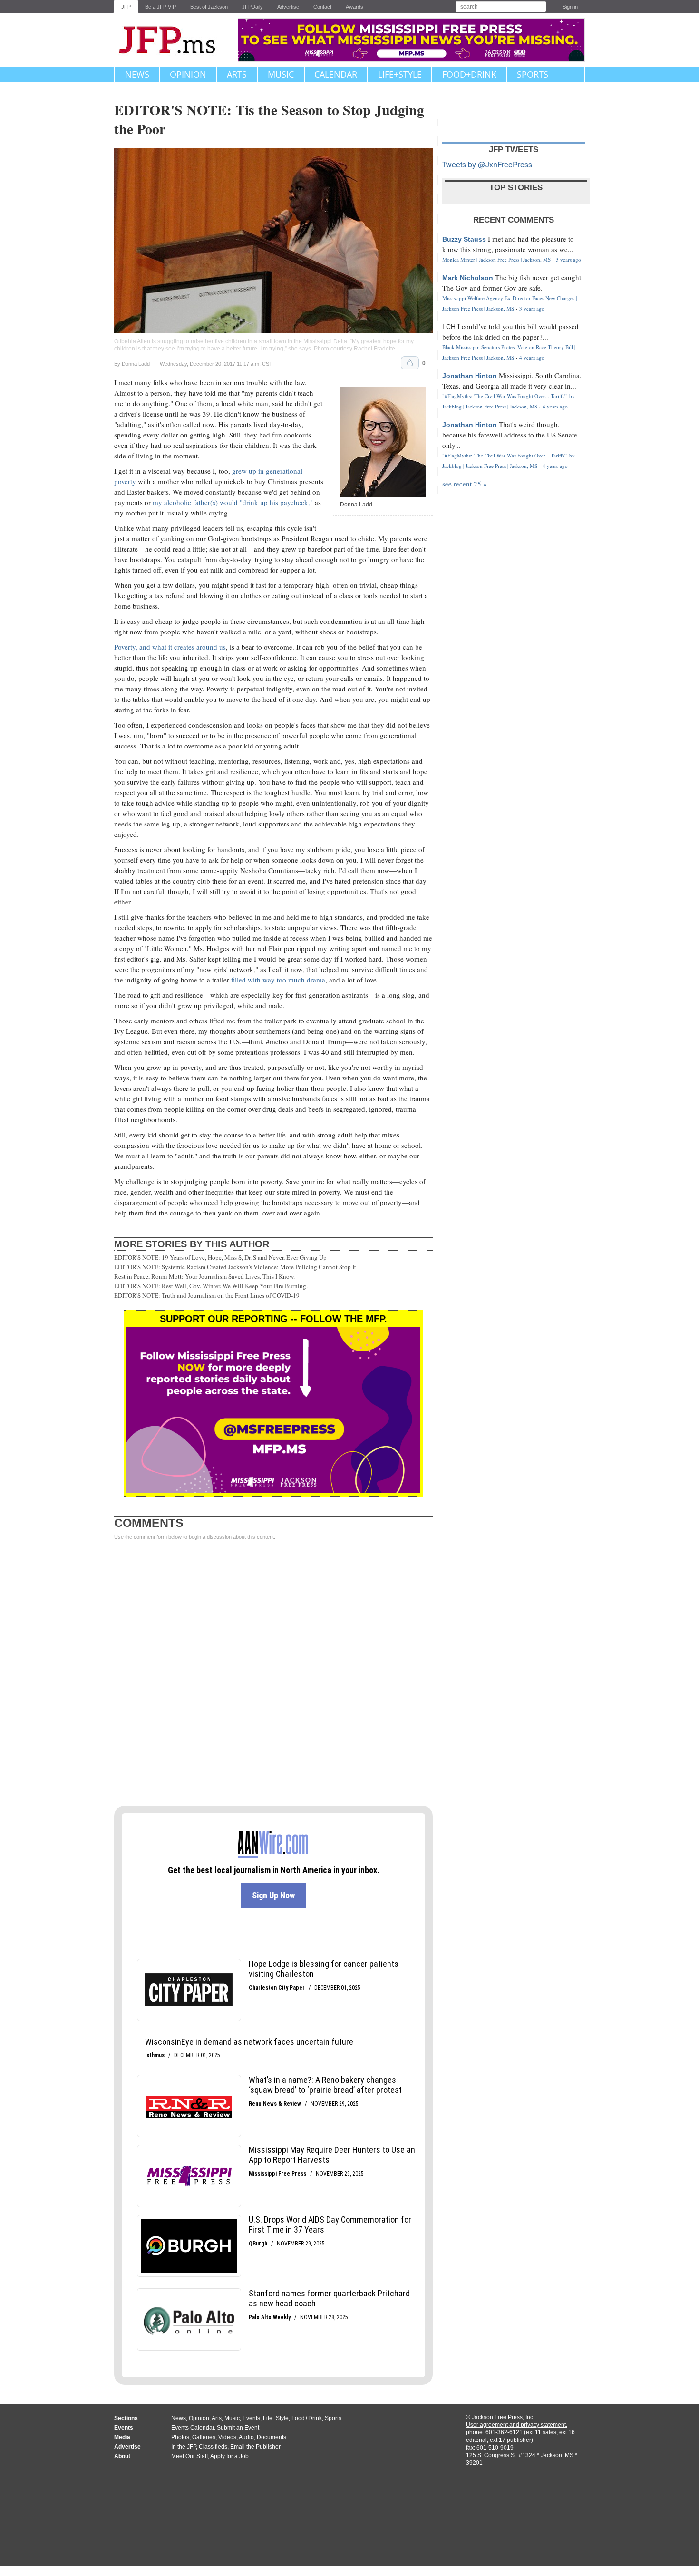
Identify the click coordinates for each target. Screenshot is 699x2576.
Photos (180, 2437)
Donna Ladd (136, 364)
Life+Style (400, 74)
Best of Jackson (209, 7)
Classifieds (213, 2447)
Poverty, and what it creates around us (170, 647)
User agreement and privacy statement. (517, 2425)
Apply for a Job (229, 2456)
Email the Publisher (255, 2447)
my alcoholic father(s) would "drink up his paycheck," (233, 502)
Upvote (410, 363)
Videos (227, 2437)
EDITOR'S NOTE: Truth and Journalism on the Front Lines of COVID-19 (207, 1295)
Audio (246, 2437)
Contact (322, 7)
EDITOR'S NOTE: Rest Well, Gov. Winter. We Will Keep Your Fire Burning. (211, 1286)
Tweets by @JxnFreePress (487, 164)
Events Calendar (193, 2428)
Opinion (188, 74)
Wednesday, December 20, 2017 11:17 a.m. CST (216, 364)
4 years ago (532, 357)
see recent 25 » (465, 484)
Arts (237, 74)
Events (251, 2418)
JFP (126, 7)
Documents (272, 2437)
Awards (354, 7)
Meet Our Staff (189, 2456)
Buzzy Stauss (464, 239)
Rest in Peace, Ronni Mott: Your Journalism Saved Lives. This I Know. (204, 1276)
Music (281, 74)
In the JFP (184, 2447)
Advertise (288, 7)
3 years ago (568, 259)
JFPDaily (252, 7)
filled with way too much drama (278, 980)
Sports (533, 74)
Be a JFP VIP (160, 7)
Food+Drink (469, 74)
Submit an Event (238, 2428)
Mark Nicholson (468, 278)
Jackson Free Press (174, 40)
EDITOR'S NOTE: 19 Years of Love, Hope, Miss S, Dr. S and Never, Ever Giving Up (220, 1257)
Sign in (570, 7)
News (137, 74)
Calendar (336, 74)
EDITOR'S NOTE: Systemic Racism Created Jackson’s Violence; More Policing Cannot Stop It (235, 1267)
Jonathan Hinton (470, 376)
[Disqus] (273, 1673)
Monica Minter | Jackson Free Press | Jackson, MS (496, 259)
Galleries (204, 2437)
